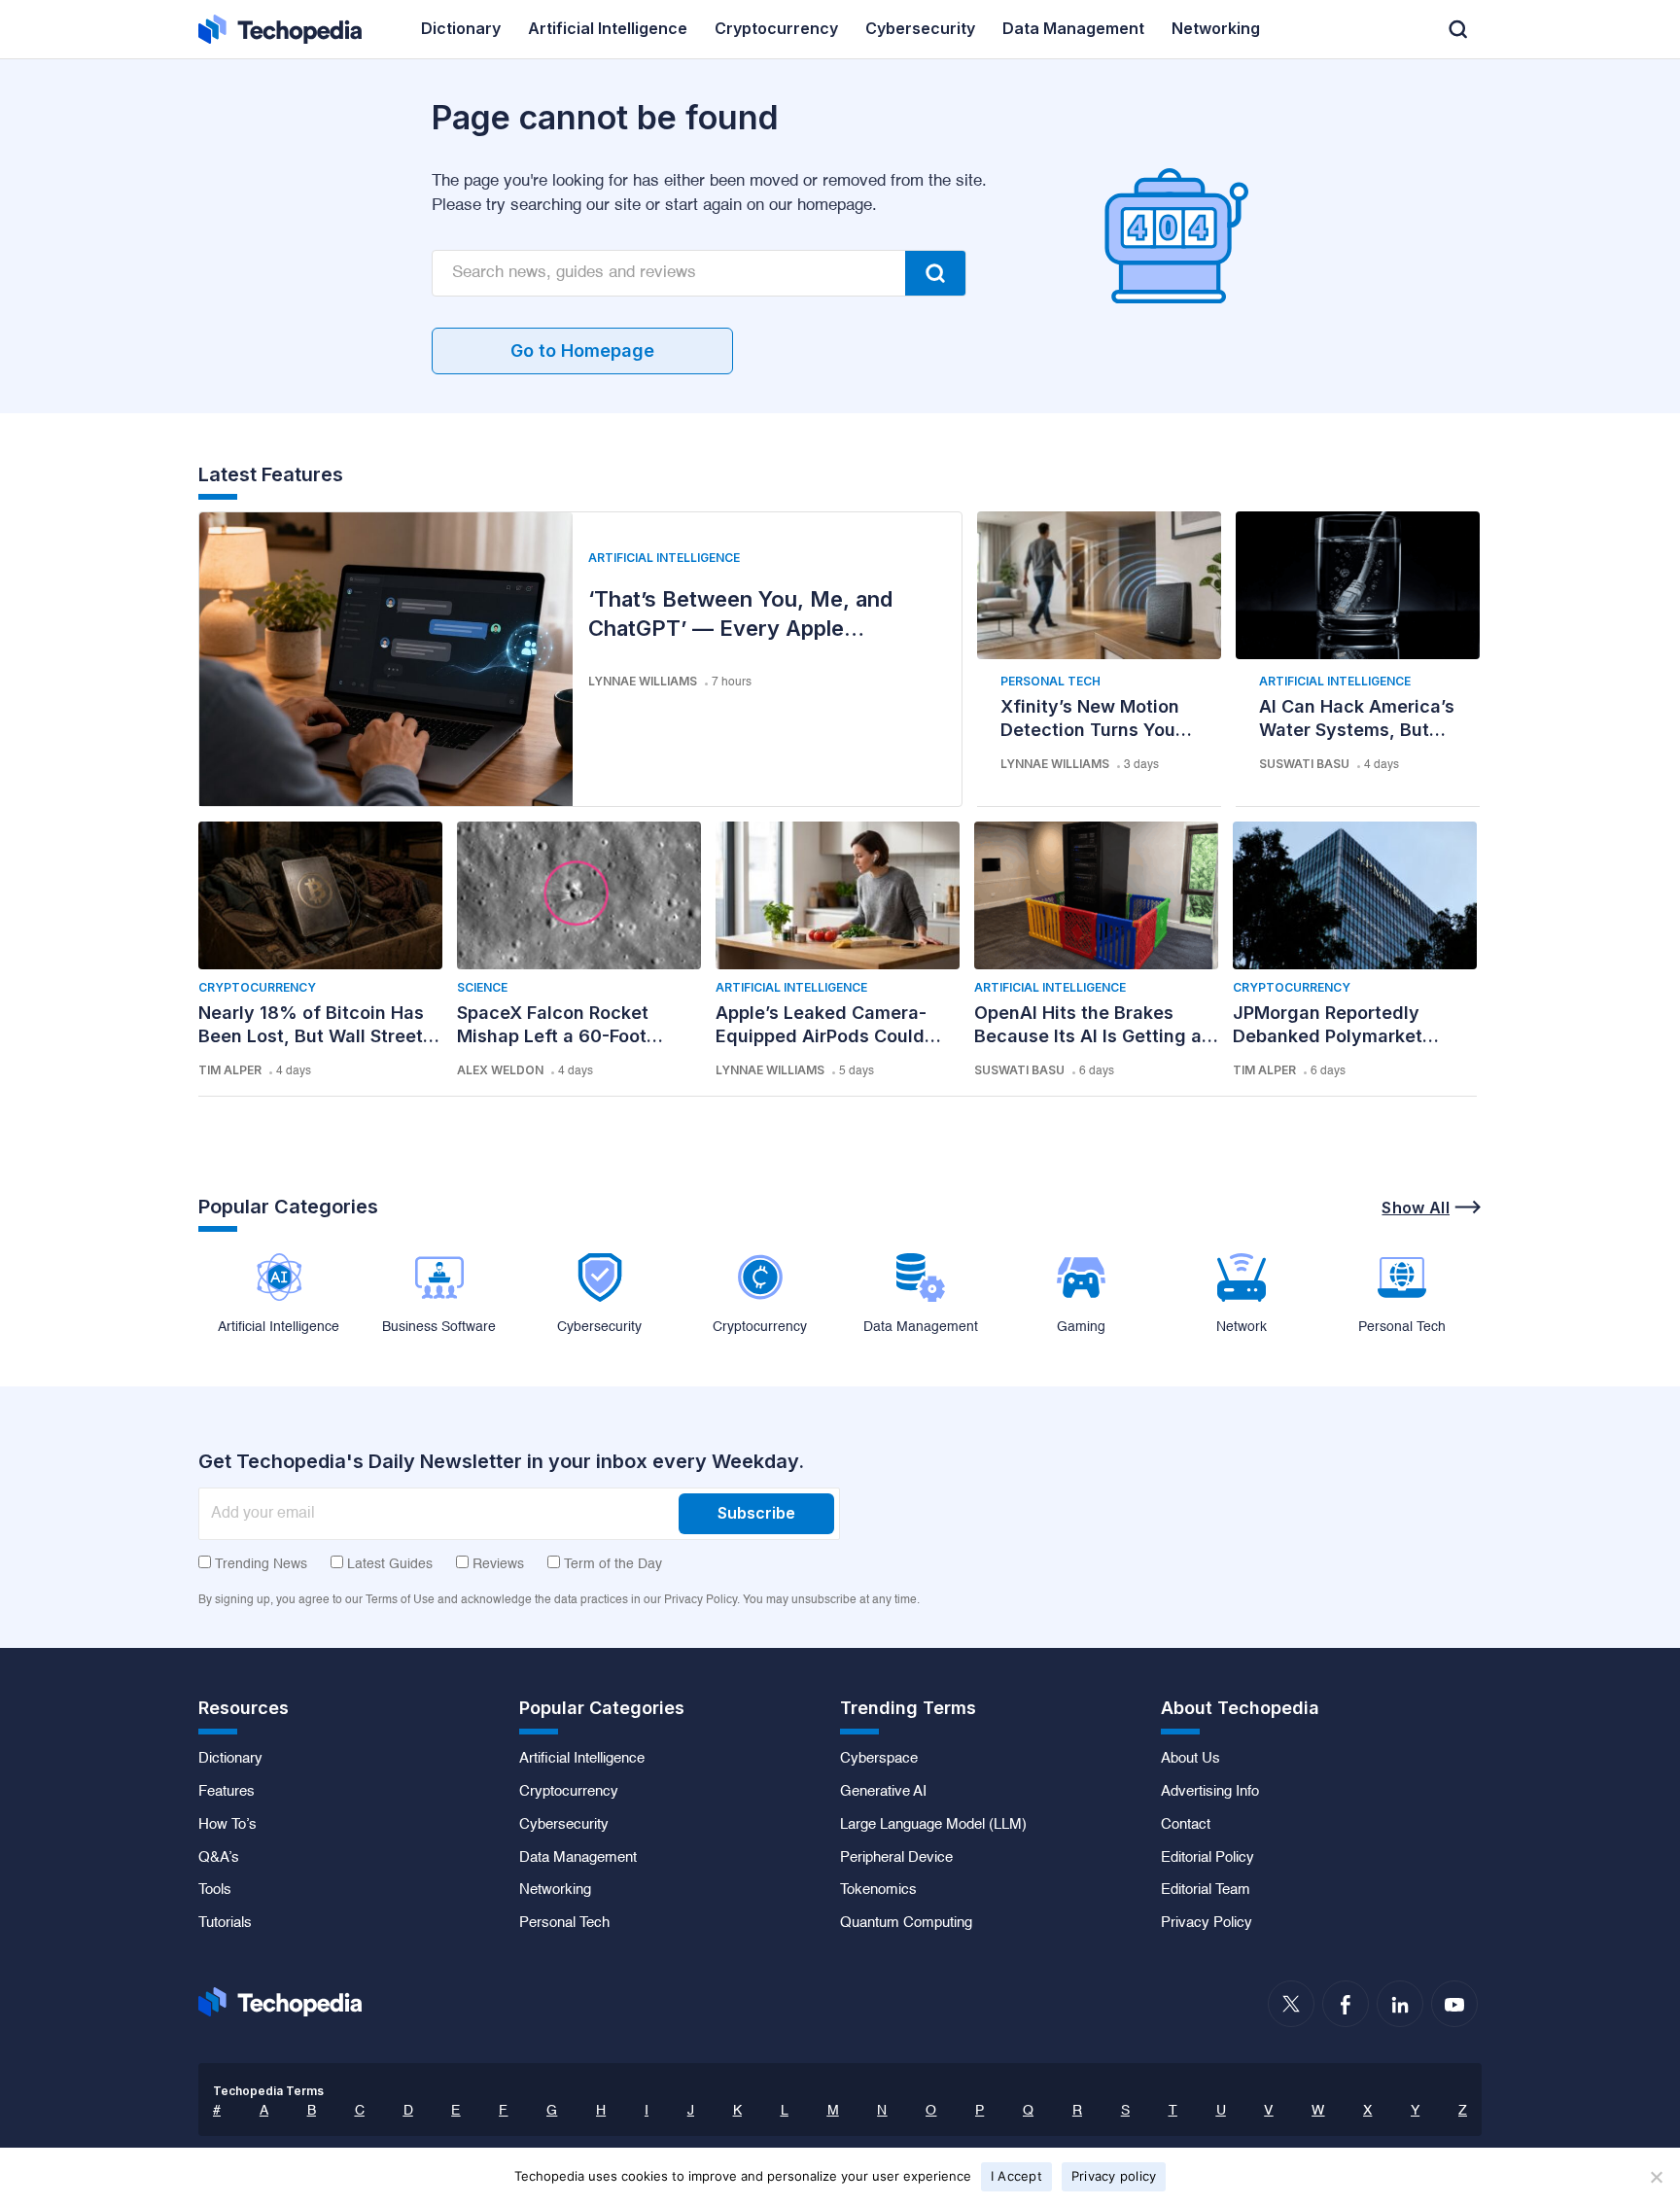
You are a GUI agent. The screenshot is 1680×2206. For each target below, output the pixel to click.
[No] (1656, 2177)
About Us (1190, 1759)
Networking (555, 1890)
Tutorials (225, 1923)
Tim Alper (230, 1070)
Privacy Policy (1207, 1923)
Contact (1186, 1825)
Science (482, 987)
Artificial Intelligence (664, 558)
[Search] (935, 273)
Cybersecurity (564, 1825)
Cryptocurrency (257, 987)
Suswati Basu (1304, 764)
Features (227, 1792)
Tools (215, 1890)
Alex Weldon (500, 1070)
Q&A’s (219, 1858)
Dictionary (230, 1759)
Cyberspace (879, 1759)
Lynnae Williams (643, 681)
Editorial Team (1206, 1890)
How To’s (227, 1825)
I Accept (1016, 2176)
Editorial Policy (1207, 1858)
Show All (1416, 1208)
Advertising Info (1210, 1792)
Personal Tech (1050, 681)
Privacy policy (1114, 2176)
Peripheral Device (896, 1858)
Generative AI (883, 1792)
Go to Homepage (582, 350)
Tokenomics (878, 1890)
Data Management (578, 1858)
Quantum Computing (906, 1923)
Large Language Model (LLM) (933, 1825)
